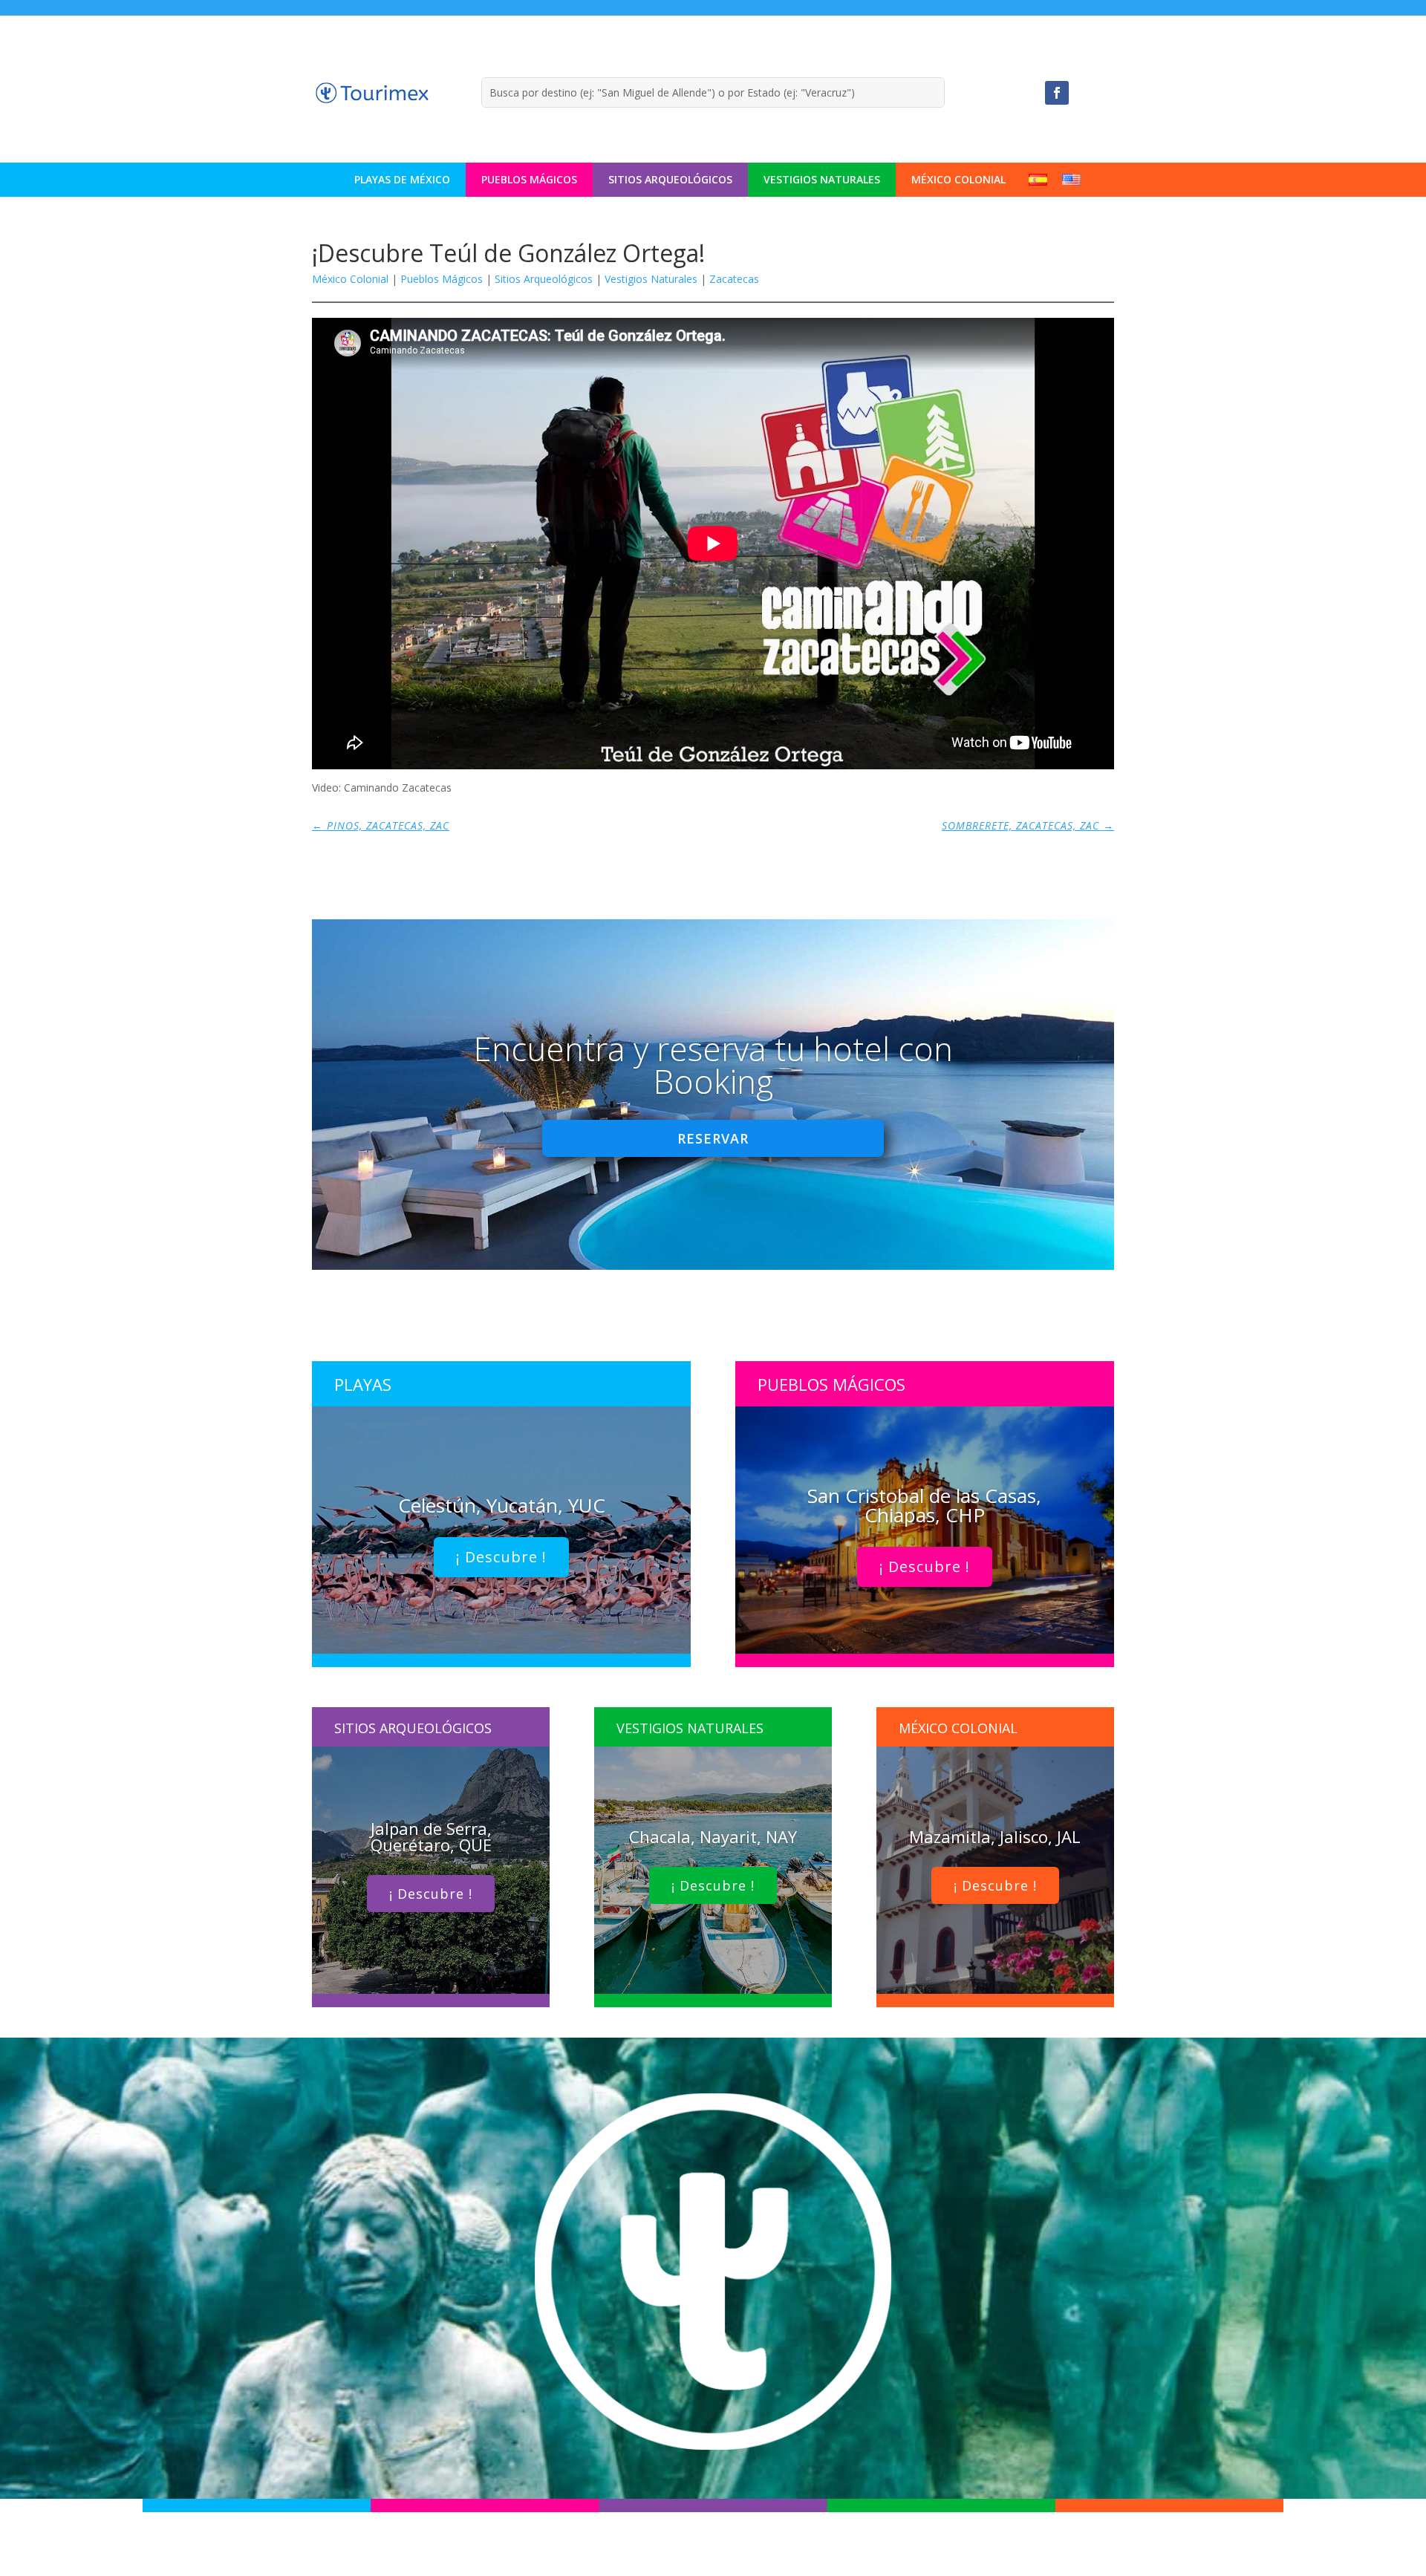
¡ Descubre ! (501, 1557)
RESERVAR (713, 1138)
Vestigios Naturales (822, 179)
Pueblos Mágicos (529, 179)
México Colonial (958, 179)
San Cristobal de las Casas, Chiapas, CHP (924, 1505)
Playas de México (402, 179)
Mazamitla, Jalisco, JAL (995, 1836)
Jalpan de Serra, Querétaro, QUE (431, 1836)
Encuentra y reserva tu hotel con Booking (713, 1065)
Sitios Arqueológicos (670, 179)
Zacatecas (734, 279)
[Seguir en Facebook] (1057, 93)
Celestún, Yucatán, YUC (502, 1505)
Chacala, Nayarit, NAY (713, 1836)
